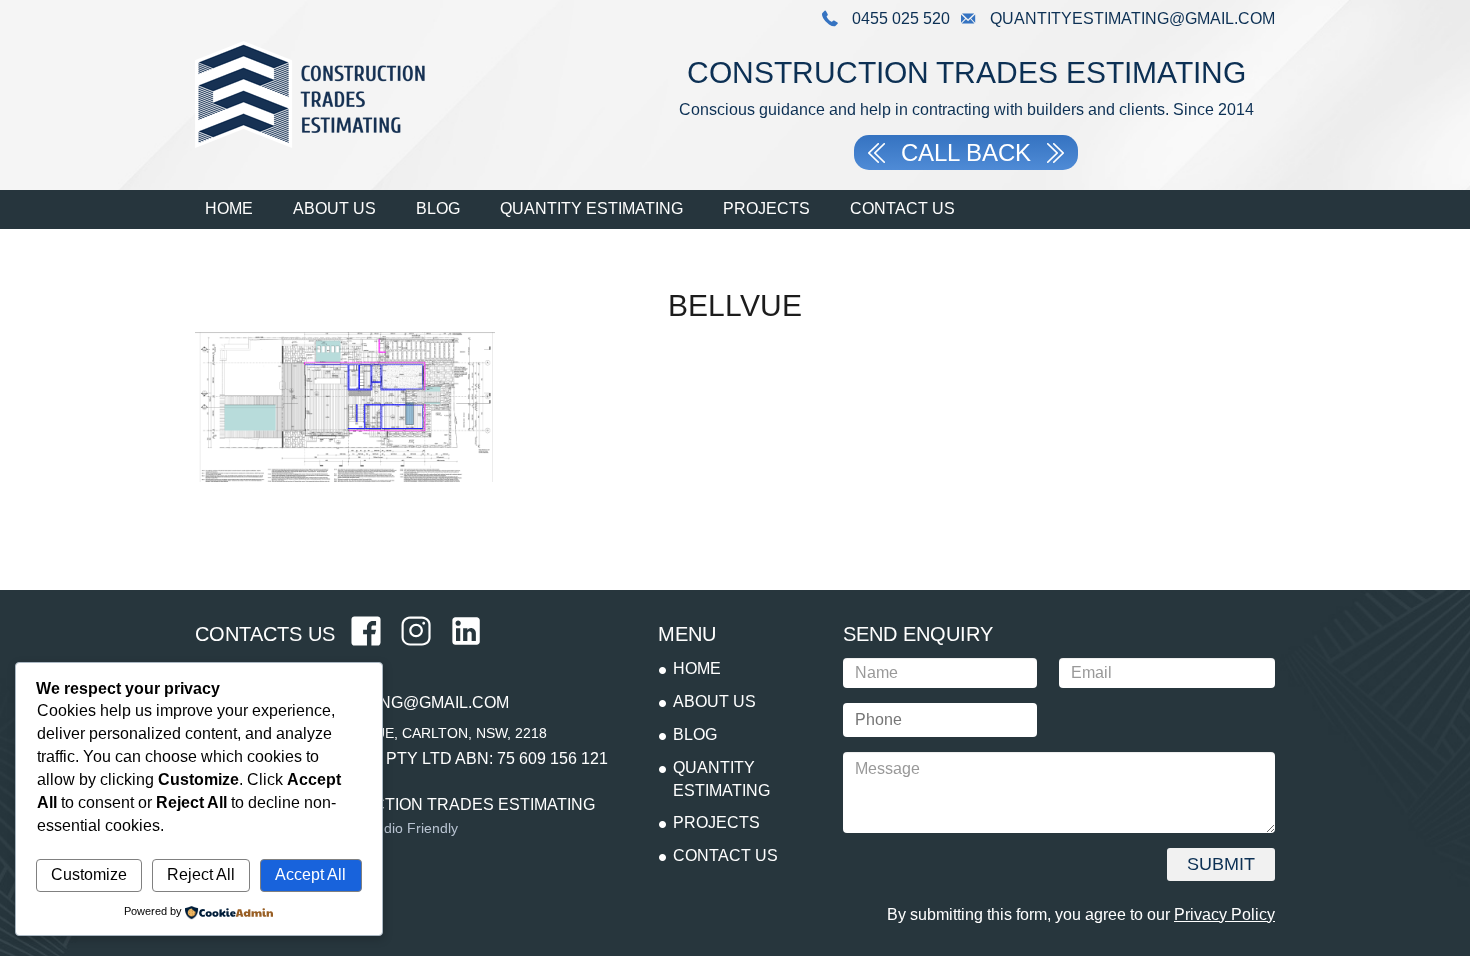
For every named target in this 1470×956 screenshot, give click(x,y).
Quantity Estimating (591, 208)
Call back (966, 152)
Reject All (201, 874)
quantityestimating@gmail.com (1130, 18)
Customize (89, 874)
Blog (438, 208)
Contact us (902, 208)
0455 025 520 (899, 18)
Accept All (310, 874)
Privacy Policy (1224, 914)
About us (334, 208)
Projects (766, 208)
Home (229, 208)
